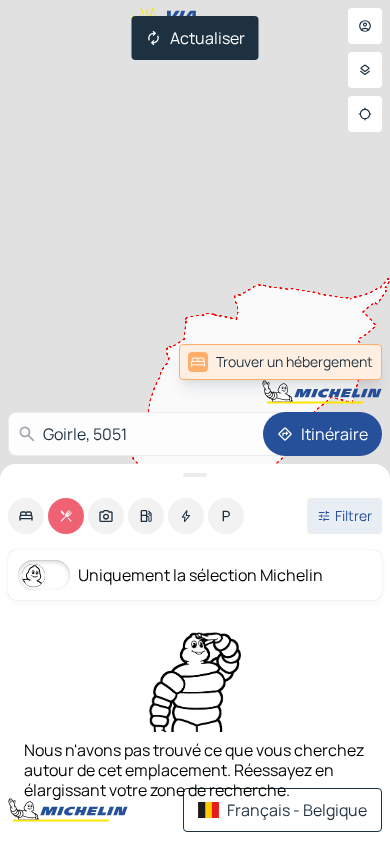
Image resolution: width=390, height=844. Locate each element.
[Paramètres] (365, 70)
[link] (280, 362)
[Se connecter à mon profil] (365, 26)
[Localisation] (365, 114)
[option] (26, 516)
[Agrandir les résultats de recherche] (195, 475)
